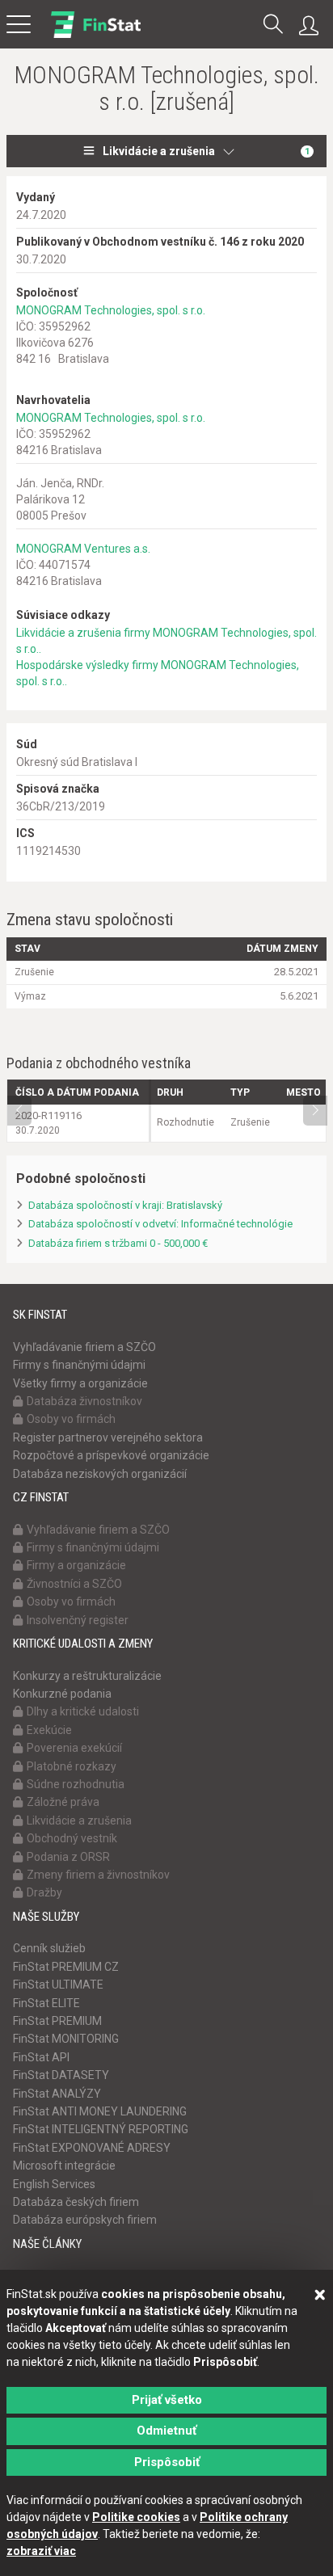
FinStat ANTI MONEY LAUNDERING (100, 2111)
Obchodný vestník (72, 1838)
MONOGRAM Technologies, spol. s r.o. (111, 310)
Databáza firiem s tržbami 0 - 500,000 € (118, 1243)
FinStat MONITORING (66, 2039)
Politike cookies (136, 2517)
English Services (54, 2184)
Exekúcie (49, 1730)
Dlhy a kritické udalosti (83, 1711)
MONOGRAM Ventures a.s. (83, 549)
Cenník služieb (49, 1948)
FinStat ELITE (46, 2003)
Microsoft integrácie (64, 2166)
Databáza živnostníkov (84, 1401)
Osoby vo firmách (71, 1419)
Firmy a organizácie (76, 1565)
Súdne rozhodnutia (76, 1784)
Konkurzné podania (62, 1694)
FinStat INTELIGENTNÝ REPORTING (101, 2129)
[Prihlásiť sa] (313, 26)
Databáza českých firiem (76, 2202)
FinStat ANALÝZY (57, 2094)
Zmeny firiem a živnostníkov (98, 1875)
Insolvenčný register (78, 1620)
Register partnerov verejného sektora (108, 1437)
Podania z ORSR (68, 1857)
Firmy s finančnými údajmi (79, 1365)
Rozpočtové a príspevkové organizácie (111, 1455)
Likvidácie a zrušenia (206, 151)
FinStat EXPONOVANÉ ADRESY (92, 2148)
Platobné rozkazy (72, 1766)
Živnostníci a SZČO (74, 1584)
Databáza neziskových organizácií (100, 1474)
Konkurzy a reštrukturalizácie (87, 1676)
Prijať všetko (167, 2400)
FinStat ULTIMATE (58, 1985)
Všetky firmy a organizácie (80, 1383)
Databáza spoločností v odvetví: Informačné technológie (160, 1224)
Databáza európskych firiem (85, 2220)
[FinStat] (96, 36)
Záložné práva (63, 1802)
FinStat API (41, 2057)
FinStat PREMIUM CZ (66, 1967)
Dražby (44, 1892)
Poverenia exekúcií (74, 1748)
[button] (273, 25)
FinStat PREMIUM (57, 2021)
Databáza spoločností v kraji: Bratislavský (125, 1205)
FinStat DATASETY (61, 2075)
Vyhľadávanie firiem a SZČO (84, 1347)
